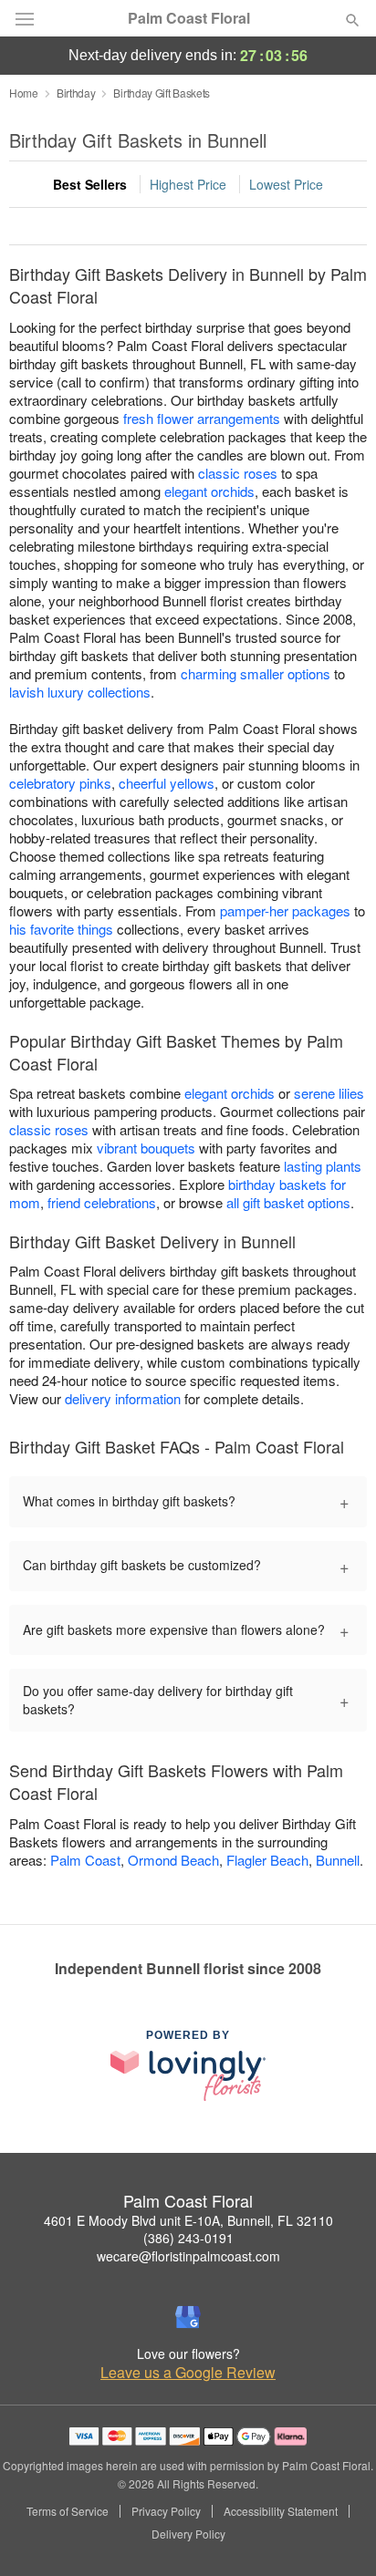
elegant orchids (209, 491)
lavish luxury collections (80, 692)
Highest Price (188, 184)
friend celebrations (102, 1202)
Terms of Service (68, 2511)
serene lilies (329, 1093)
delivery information (123, 1398)
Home (24, 93)
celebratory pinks (60, 783)
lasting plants (323, 1166)
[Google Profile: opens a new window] (188, 2317)
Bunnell (338, 1860)
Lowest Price (286, 184)
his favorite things (61, 929)
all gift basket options (288, 1202)
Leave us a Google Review (188, 2373)
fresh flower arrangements (202, 418)
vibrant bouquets (146, 1148)
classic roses (238, 473)
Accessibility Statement (281, 2511)
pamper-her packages (285, 910)
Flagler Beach (267, 1860)
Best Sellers (90, 184)
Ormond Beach (173, 1860)
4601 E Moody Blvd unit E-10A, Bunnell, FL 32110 (188, 2220)
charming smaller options (256, 673)
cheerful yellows (167, 783)
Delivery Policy (188, 2534)
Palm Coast (85, 1860)
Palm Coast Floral (189, 18)
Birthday (76, 93)
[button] (337, 2535)
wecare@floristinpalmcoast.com (188, 2256)
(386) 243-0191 (188, 2238)
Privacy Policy (166, 2511)
